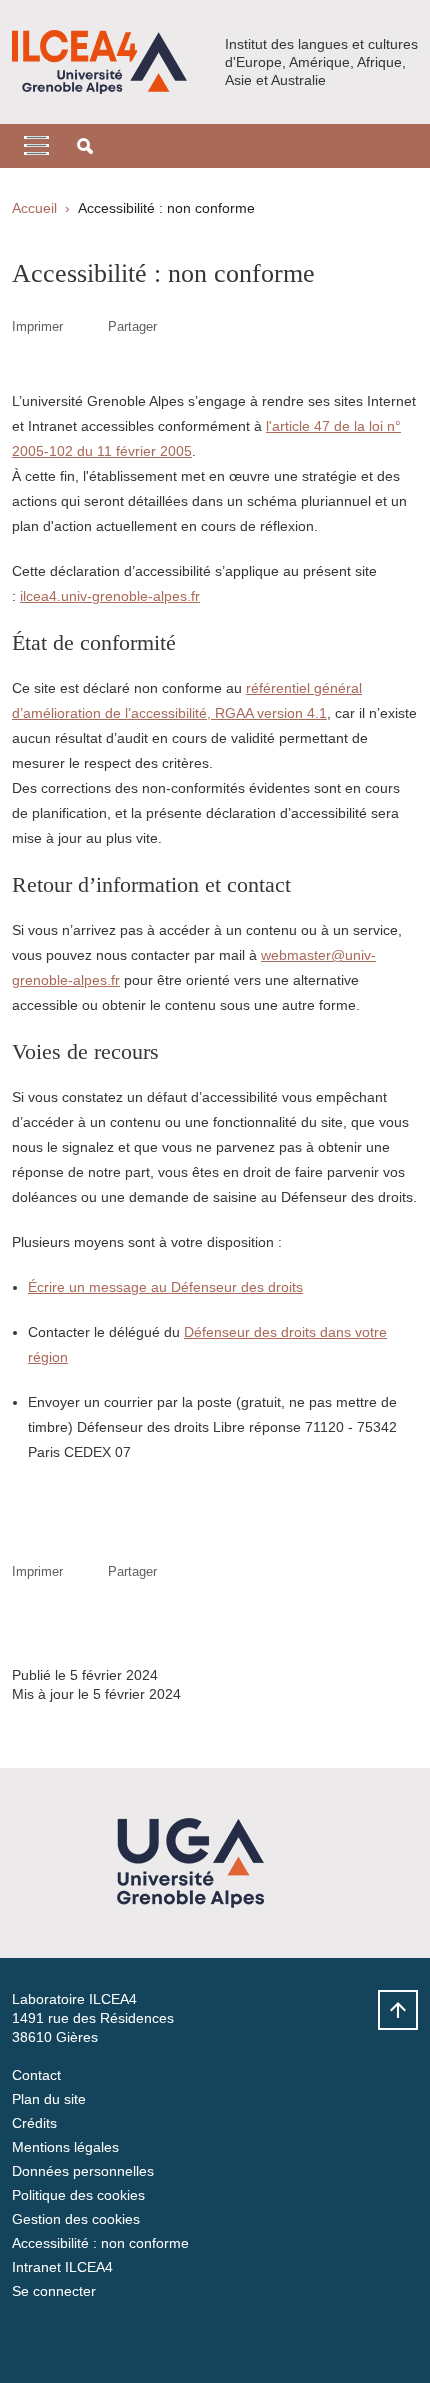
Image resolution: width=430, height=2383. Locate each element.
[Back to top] (398, 2010)
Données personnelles (83, 2171)
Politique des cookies (78, 2195)
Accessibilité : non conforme (100, 2243)
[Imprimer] (85, 326)
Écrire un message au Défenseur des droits (165, 1287)
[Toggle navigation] (36, 146)
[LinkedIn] (127, 2338)
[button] (85, 146)
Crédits (34, 2123)
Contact (36, 2075)
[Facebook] (27, 2338)
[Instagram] (77, 2338)
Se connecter (54, 2291)
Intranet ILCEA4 (62, 2267)
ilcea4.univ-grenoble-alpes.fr (110, 596)
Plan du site (49, 2099)
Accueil (34, 208)
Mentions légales (65, 2147)
